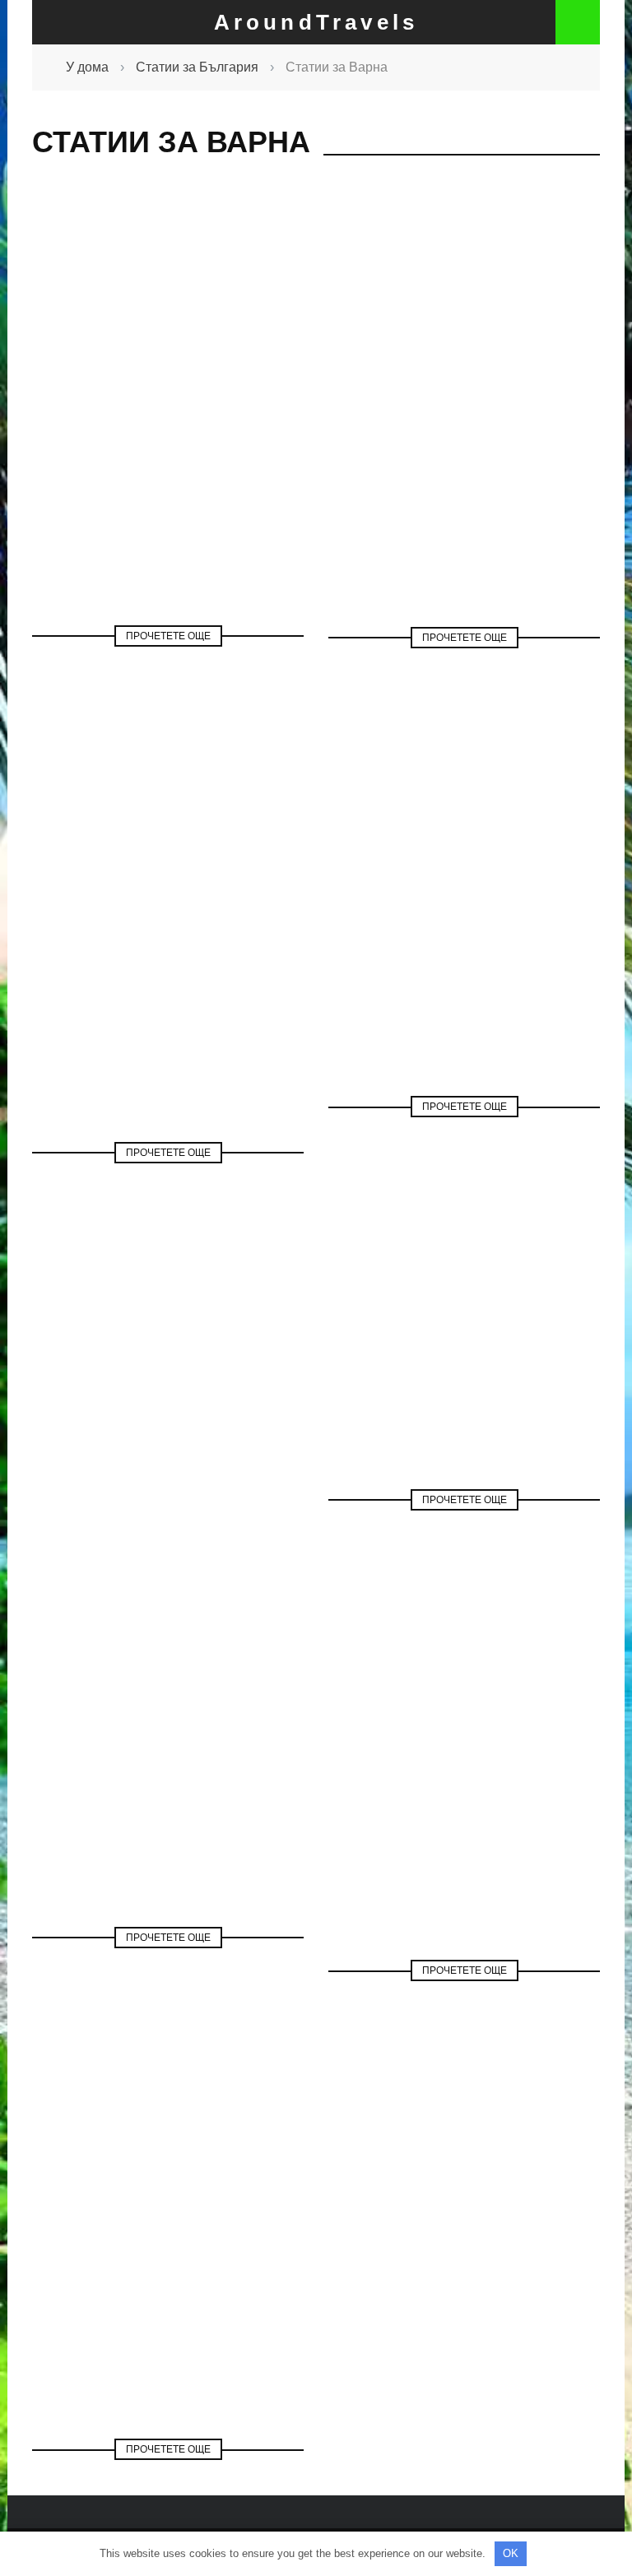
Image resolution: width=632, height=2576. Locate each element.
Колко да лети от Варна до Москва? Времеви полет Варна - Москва (465, 1783)
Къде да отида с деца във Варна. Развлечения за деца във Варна (168, 1750)
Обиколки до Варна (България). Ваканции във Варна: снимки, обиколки (168, 2281)
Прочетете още (168, 636)
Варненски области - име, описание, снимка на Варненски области (464, 939)
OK (511, 2553)
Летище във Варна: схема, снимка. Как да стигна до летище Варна (465, 450)
